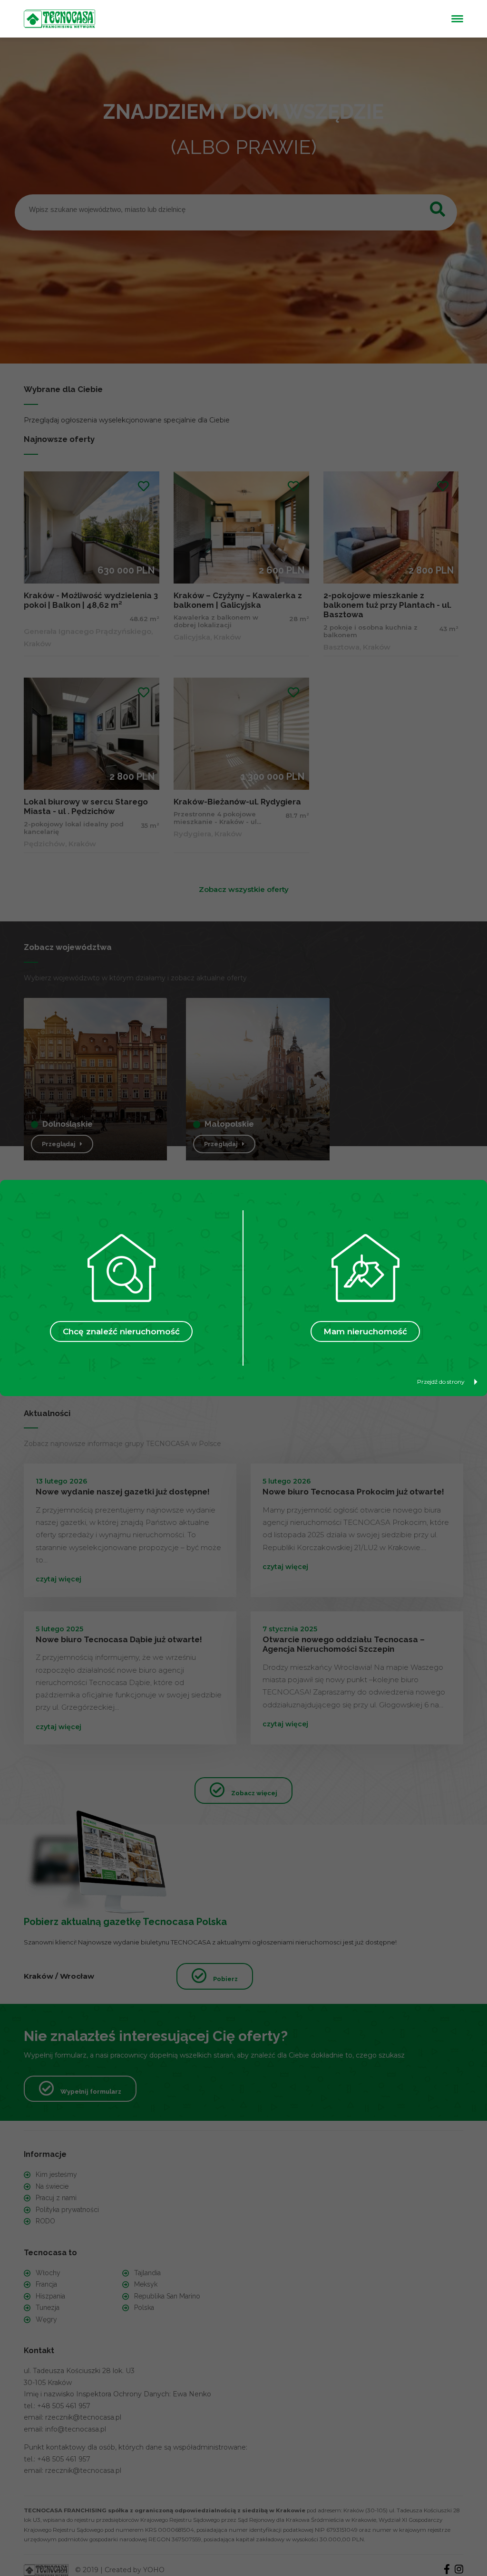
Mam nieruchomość (365, 1331)
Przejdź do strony (441, 1382)
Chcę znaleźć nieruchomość (121, 1331)
